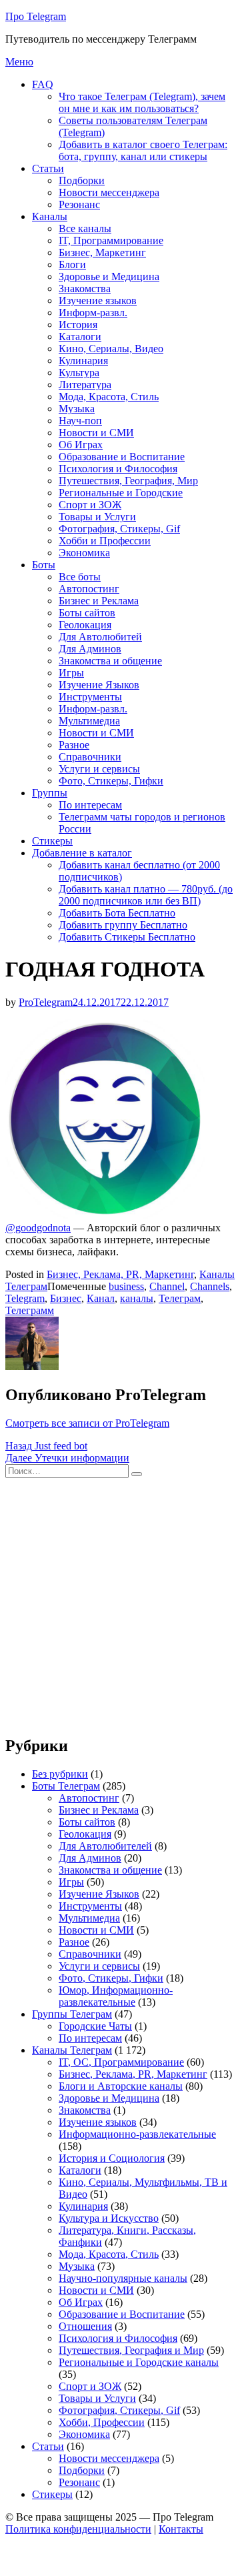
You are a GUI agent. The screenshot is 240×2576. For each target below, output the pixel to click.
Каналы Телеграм (72, 2050)
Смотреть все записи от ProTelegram (87, 1423)
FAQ (43, 84)
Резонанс (79, 204)
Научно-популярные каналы (123, 2278)
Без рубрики (60, 1774)
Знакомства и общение (110, 661)
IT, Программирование (111, 240)
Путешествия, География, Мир (128, 481)
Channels (210, 1286)
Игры (71, 673)
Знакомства (85, 288)
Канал (101, 1298)
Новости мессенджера (109, 192)
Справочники (90, 757)
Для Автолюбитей (100, 637)
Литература (85, 385)
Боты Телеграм (66, 1786)
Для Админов (90, 649)
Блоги (72, 264)
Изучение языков (98, 300)
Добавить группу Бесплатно (123, 925)
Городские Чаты (95, 2026)
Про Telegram (36, 16)
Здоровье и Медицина (109, 276)
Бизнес (66, 1298)
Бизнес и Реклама (99, 601)
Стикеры (52, 841)
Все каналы (85, 228)
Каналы (50, 216)
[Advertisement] (120, 1603)
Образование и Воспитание (122, 457)
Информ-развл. (93, 312)
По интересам (90, 805)
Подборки (82, 180)
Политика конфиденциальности (78, 2529)
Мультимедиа (89, 721)
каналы (137, 1298)
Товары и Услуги (97, 517)
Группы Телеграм (72, 2014)
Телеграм (180, 1298)
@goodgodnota (38, 1228)
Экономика (84, 553)
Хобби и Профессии (105, 541)
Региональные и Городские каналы (139, 2362)
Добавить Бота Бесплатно (117, 913)
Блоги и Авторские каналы (121, 2086)
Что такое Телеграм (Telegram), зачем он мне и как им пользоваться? (142, 102)
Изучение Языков (99, 685)
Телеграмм (30, 1310)
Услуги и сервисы (99, 769)
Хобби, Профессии (102, 2422)
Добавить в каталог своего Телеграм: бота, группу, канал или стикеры (143, 150)
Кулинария (83, 361)
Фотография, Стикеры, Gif (119, 529)
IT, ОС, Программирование (121, 2062)
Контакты (181, 2529)
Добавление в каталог (82, 853)
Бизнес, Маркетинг (102, 252)
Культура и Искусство (109, 2218)
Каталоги (80, 337)
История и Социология (112, 2158)
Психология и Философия (118, 469)
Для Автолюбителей (105, 1846)
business (126, 1286)
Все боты (80, 577)
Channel (167, 1286)
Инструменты (90, 697)
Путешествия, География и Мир (131, 2350)
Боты (44, 565)
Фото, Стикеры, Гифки (111, 781)
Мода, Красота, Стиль (109, 397)
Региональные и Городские (121, 493)
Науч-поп (80, 421)
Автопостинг (89, 589)
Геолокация (85, 625)
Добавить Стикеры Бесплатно (127, 937)
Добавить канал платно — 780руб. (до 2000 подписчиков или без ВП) (146, 895)
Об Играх (81, 445)
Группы (50, 793)
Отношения (85, 2326)
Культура (79, 373)
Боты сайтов (87, 613)
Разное (74, 745)
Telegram (25, 1298)
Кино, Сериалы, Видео (111, 349)
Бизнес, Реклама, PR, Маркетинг (120, 1274)
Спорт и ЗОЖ (90, 505)
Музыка (77, 409)
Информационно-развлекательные (137, 2134)
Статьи (48, 168)
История (78, 325)
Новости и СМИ (96, 433)
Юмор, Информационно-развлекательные (116, 1996)
